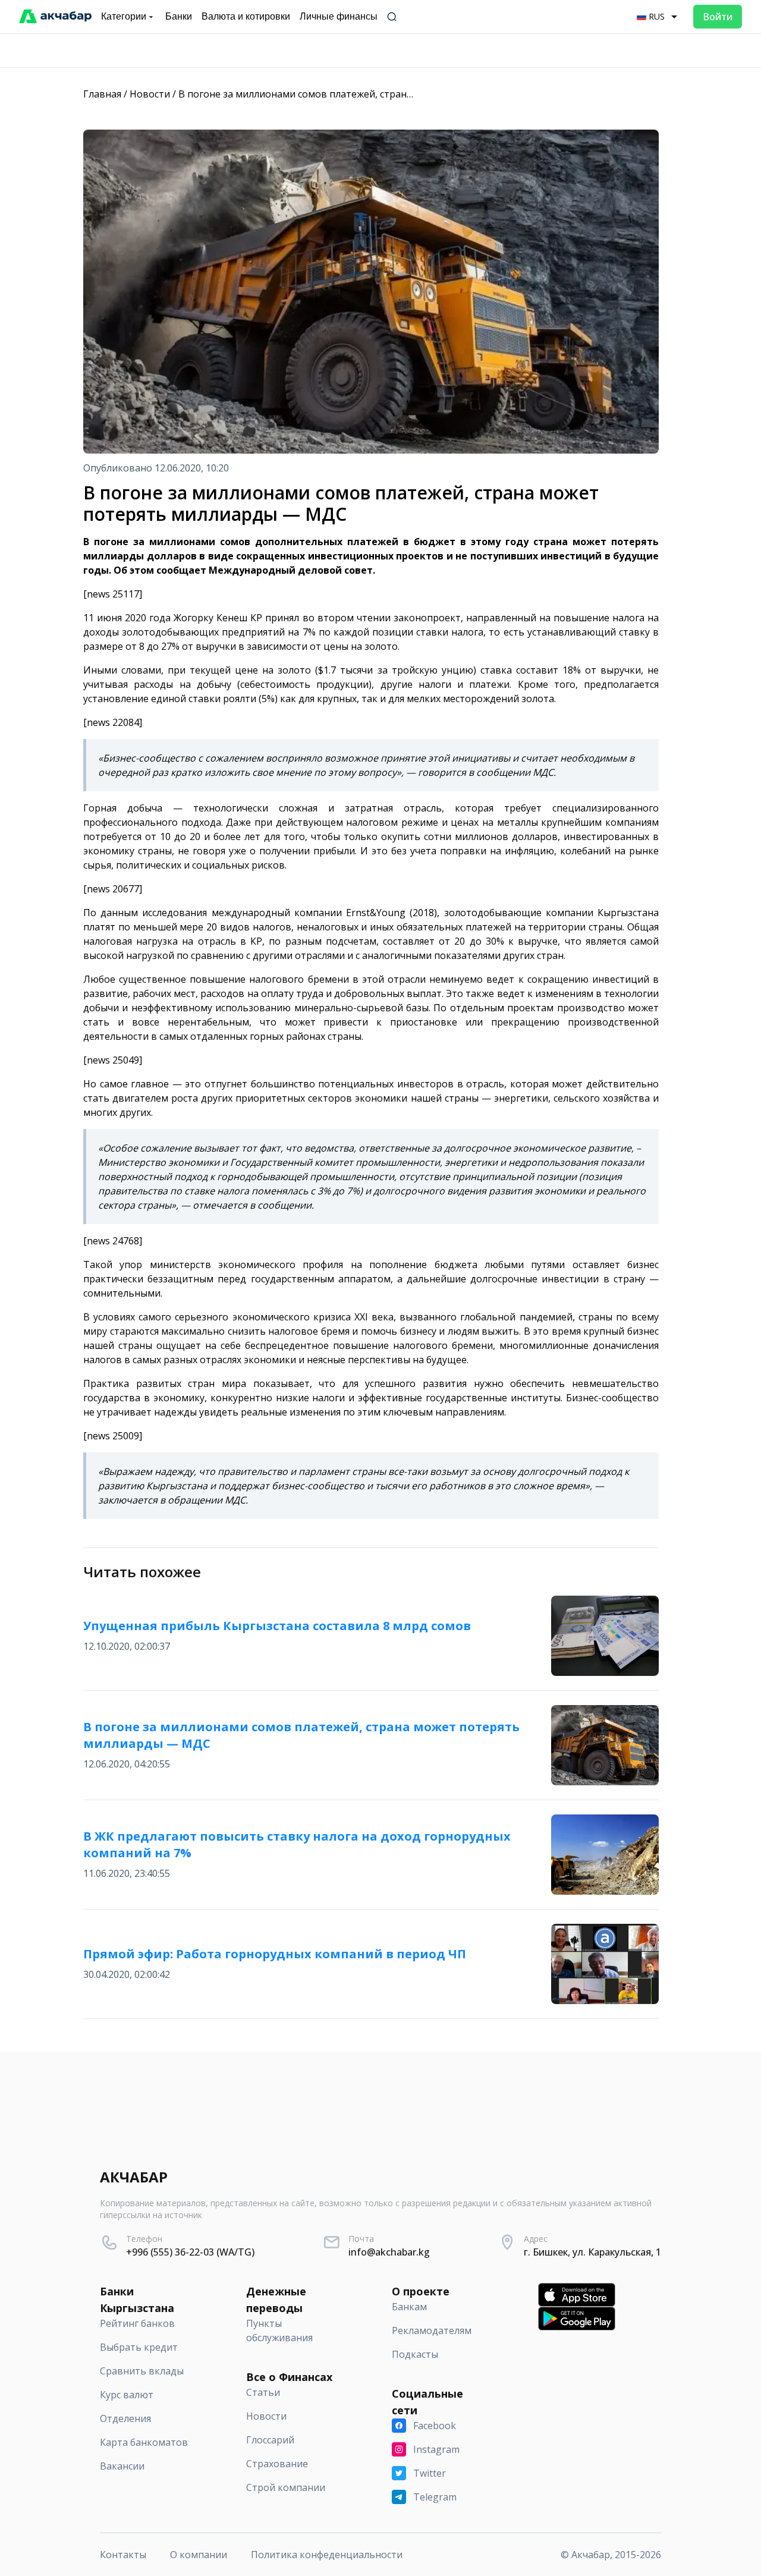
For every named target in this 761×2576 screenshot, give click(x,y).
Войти (718, 17)
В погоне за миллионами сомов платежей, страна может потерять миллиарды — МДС (382, 94)
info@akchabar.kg (389, 2252)
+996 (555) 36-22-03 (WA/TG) (190, 2252)
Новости (150, 94)
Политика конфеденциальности (327, 2555)
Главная (102, 94)
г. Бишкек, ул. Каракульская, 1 (592, 2252)
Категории (124, 16)
